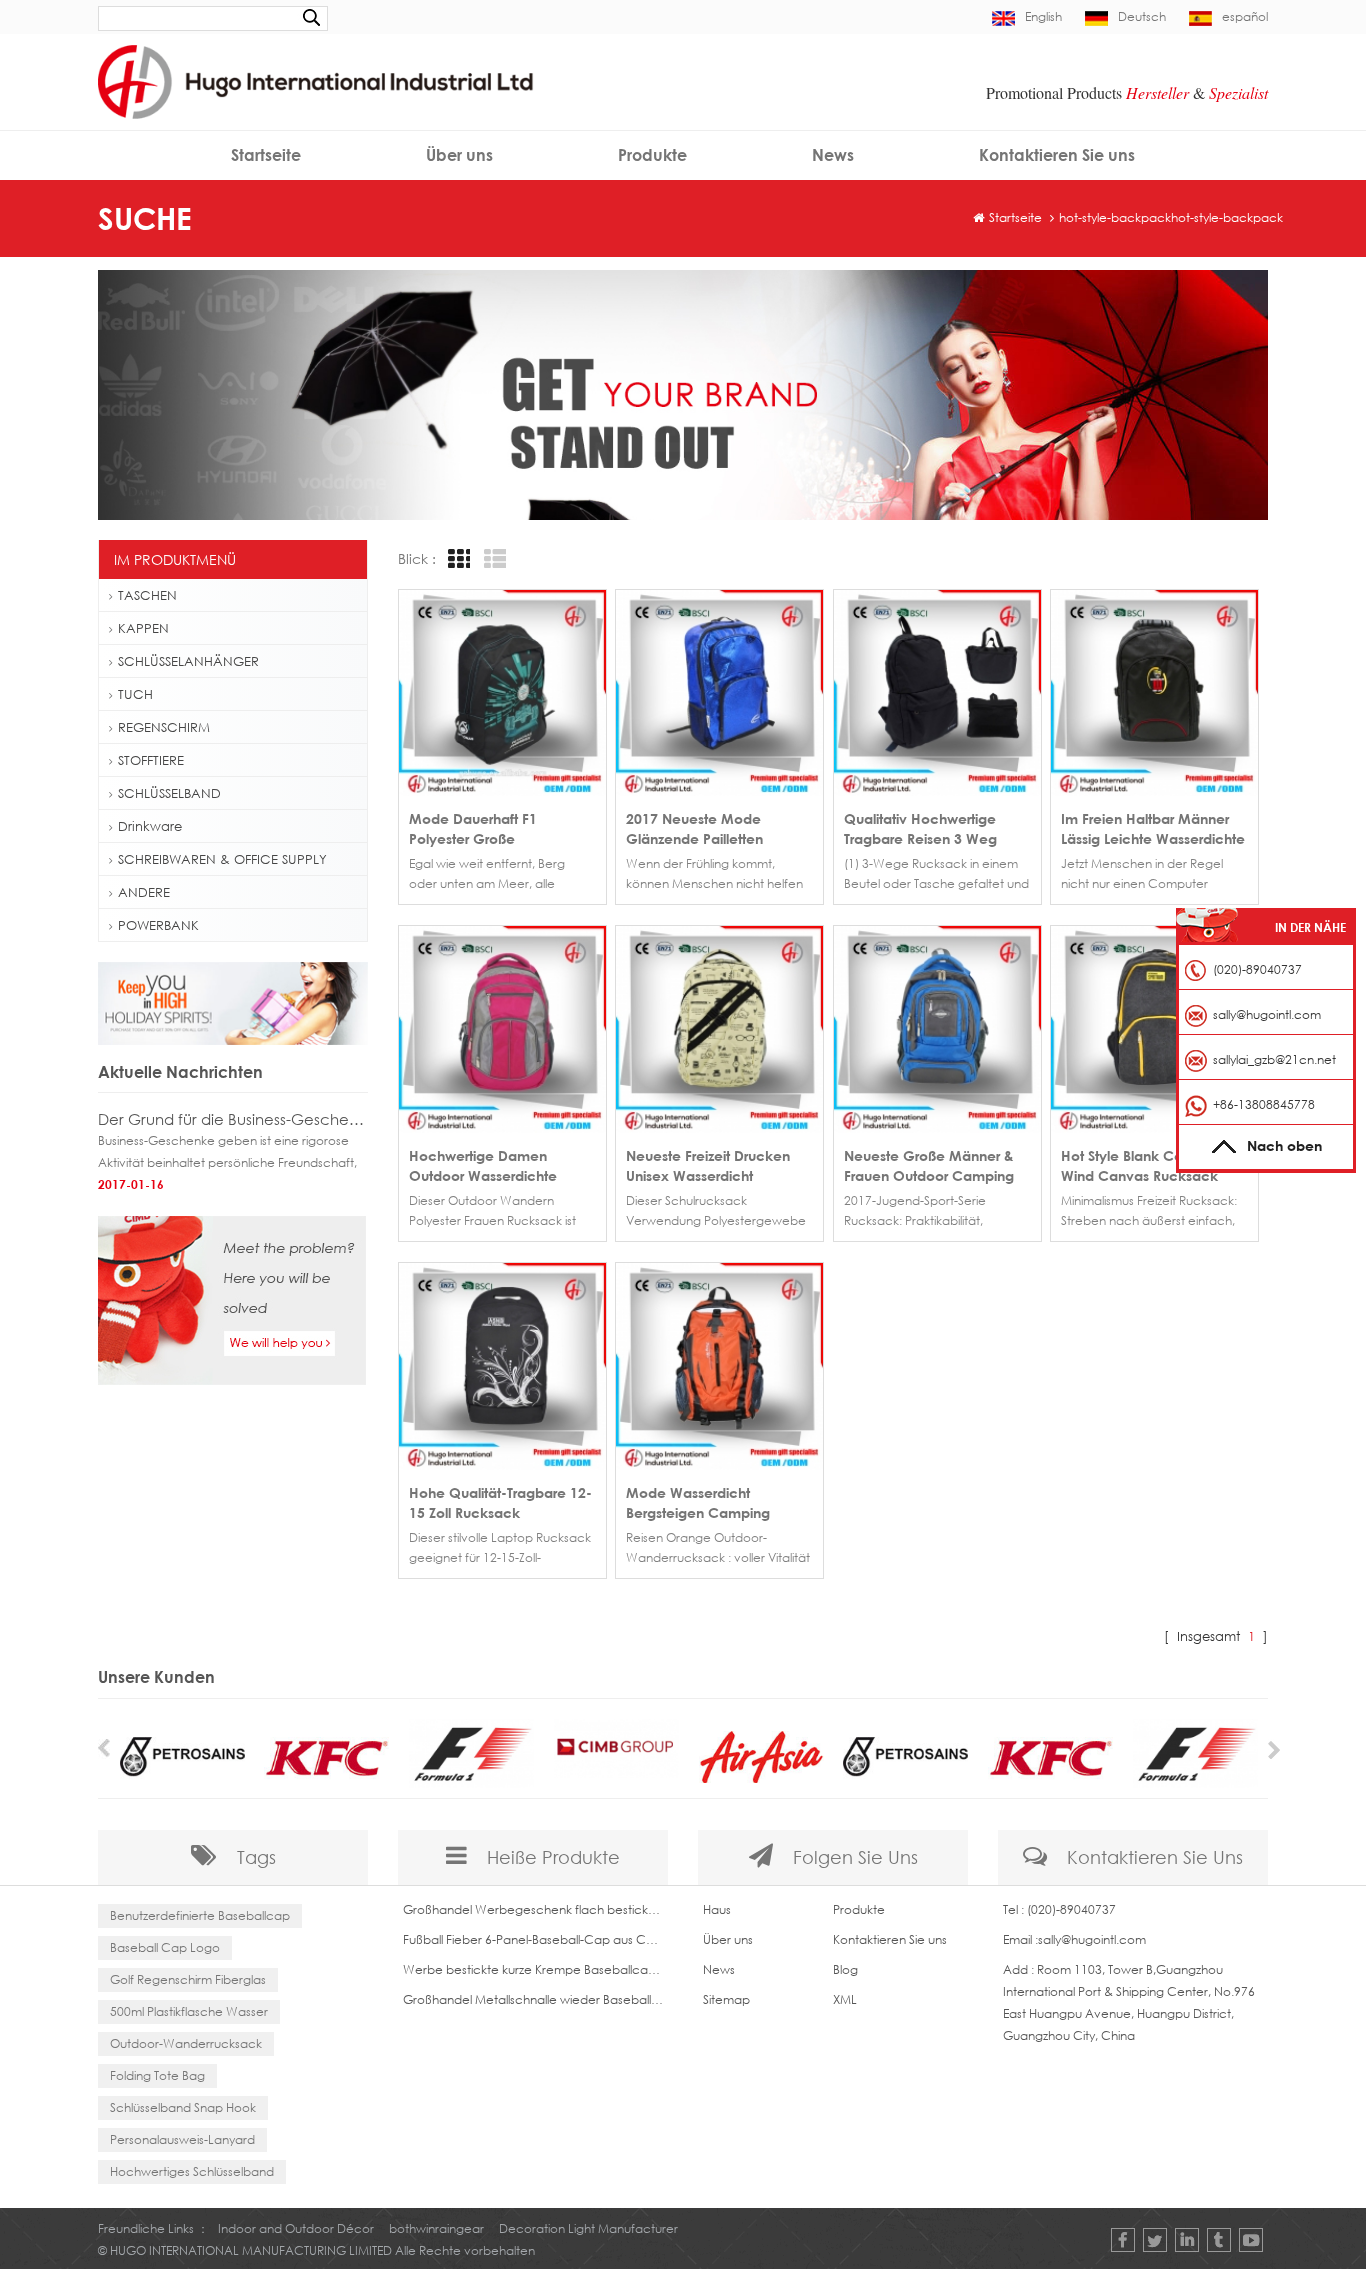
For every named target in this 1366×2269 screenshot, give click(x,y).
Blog (845, 1969)
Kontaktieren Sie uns (1057, 155)
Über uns (459, 155)
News (833, 155)
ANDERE (144, 892)
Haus (717, 1909)
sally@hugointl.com (1092, 1939)
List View (492, 559)
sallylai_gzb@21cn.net (1274, 1059)
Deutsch (1142, 16)
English (1043, 16)
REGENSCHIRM (164, 727)
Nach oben (1284, 1145)
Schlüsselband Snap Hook (183, 2107)
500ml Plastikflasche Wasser (189, 2011)
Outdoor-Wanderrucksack (186, 2043)
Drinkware (150, 826)
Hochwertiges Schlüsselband (192, 2171)
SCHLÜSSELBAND (169, 793)
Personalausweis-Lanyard (182, 2139)
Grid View (456, 559)
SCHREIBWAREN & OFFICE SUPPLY (222, 859)
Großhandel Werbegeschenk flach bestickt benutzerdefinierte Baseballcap (533, 1909)
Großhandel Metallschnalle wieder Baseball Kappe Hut (533, 1999)
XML (845, 1999)
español (1245, 16)
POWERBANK (158, 925)
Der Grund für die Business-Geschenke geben (233, 1119)
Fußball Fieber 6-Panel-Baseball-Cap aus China (533, 1939)
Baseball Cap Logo (165, 1947)
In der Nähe (1310, 927)
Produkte (652, 155)
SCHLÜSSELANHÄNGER (188, 661)
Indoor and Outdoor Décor (296, 2228)
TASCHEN (147, 595)
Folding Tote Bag (157, 2075)
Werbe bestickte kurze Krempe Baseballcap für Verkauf (533, 1969)
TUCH (135, 694)
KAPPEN (143, 628)
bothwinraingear (436, 2228)
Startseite (266, 155)
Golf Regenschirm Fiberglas (188, 1979)
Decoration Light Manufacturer (588, 2228)
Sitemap (726, 1999)
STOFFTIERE (151, 760)
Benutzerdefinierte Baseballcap (200, 1915)
